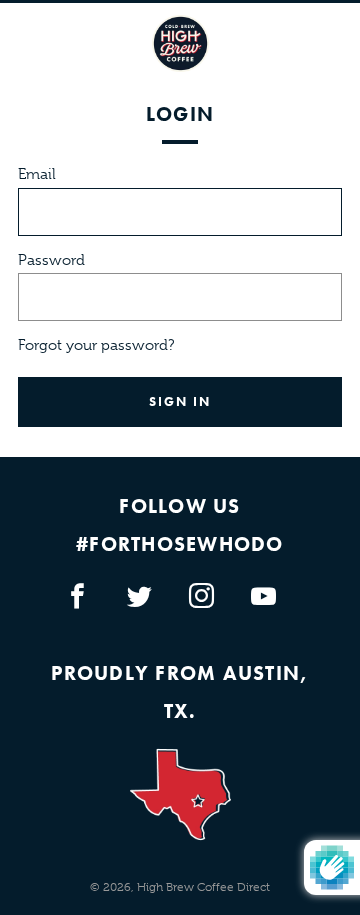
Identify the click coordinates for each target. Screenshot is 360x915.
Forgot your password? (96, 345)
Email (37, 174)
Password (51, 260)
